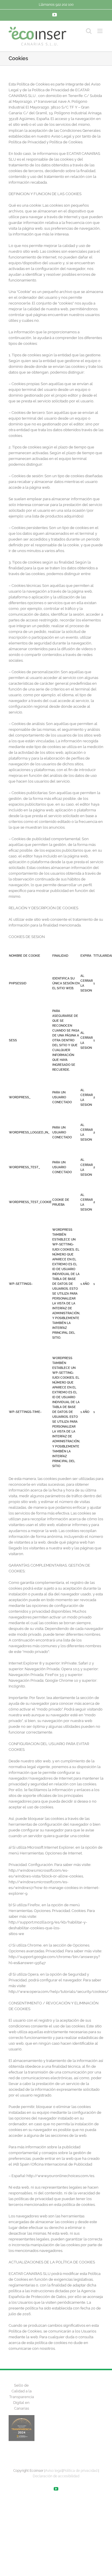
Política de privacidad (80, 2471)
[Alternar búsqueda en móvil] (89, 31)
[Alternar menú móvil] (100, 31)
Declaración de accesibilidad (56, 2476)
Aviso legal (54, 2471)
